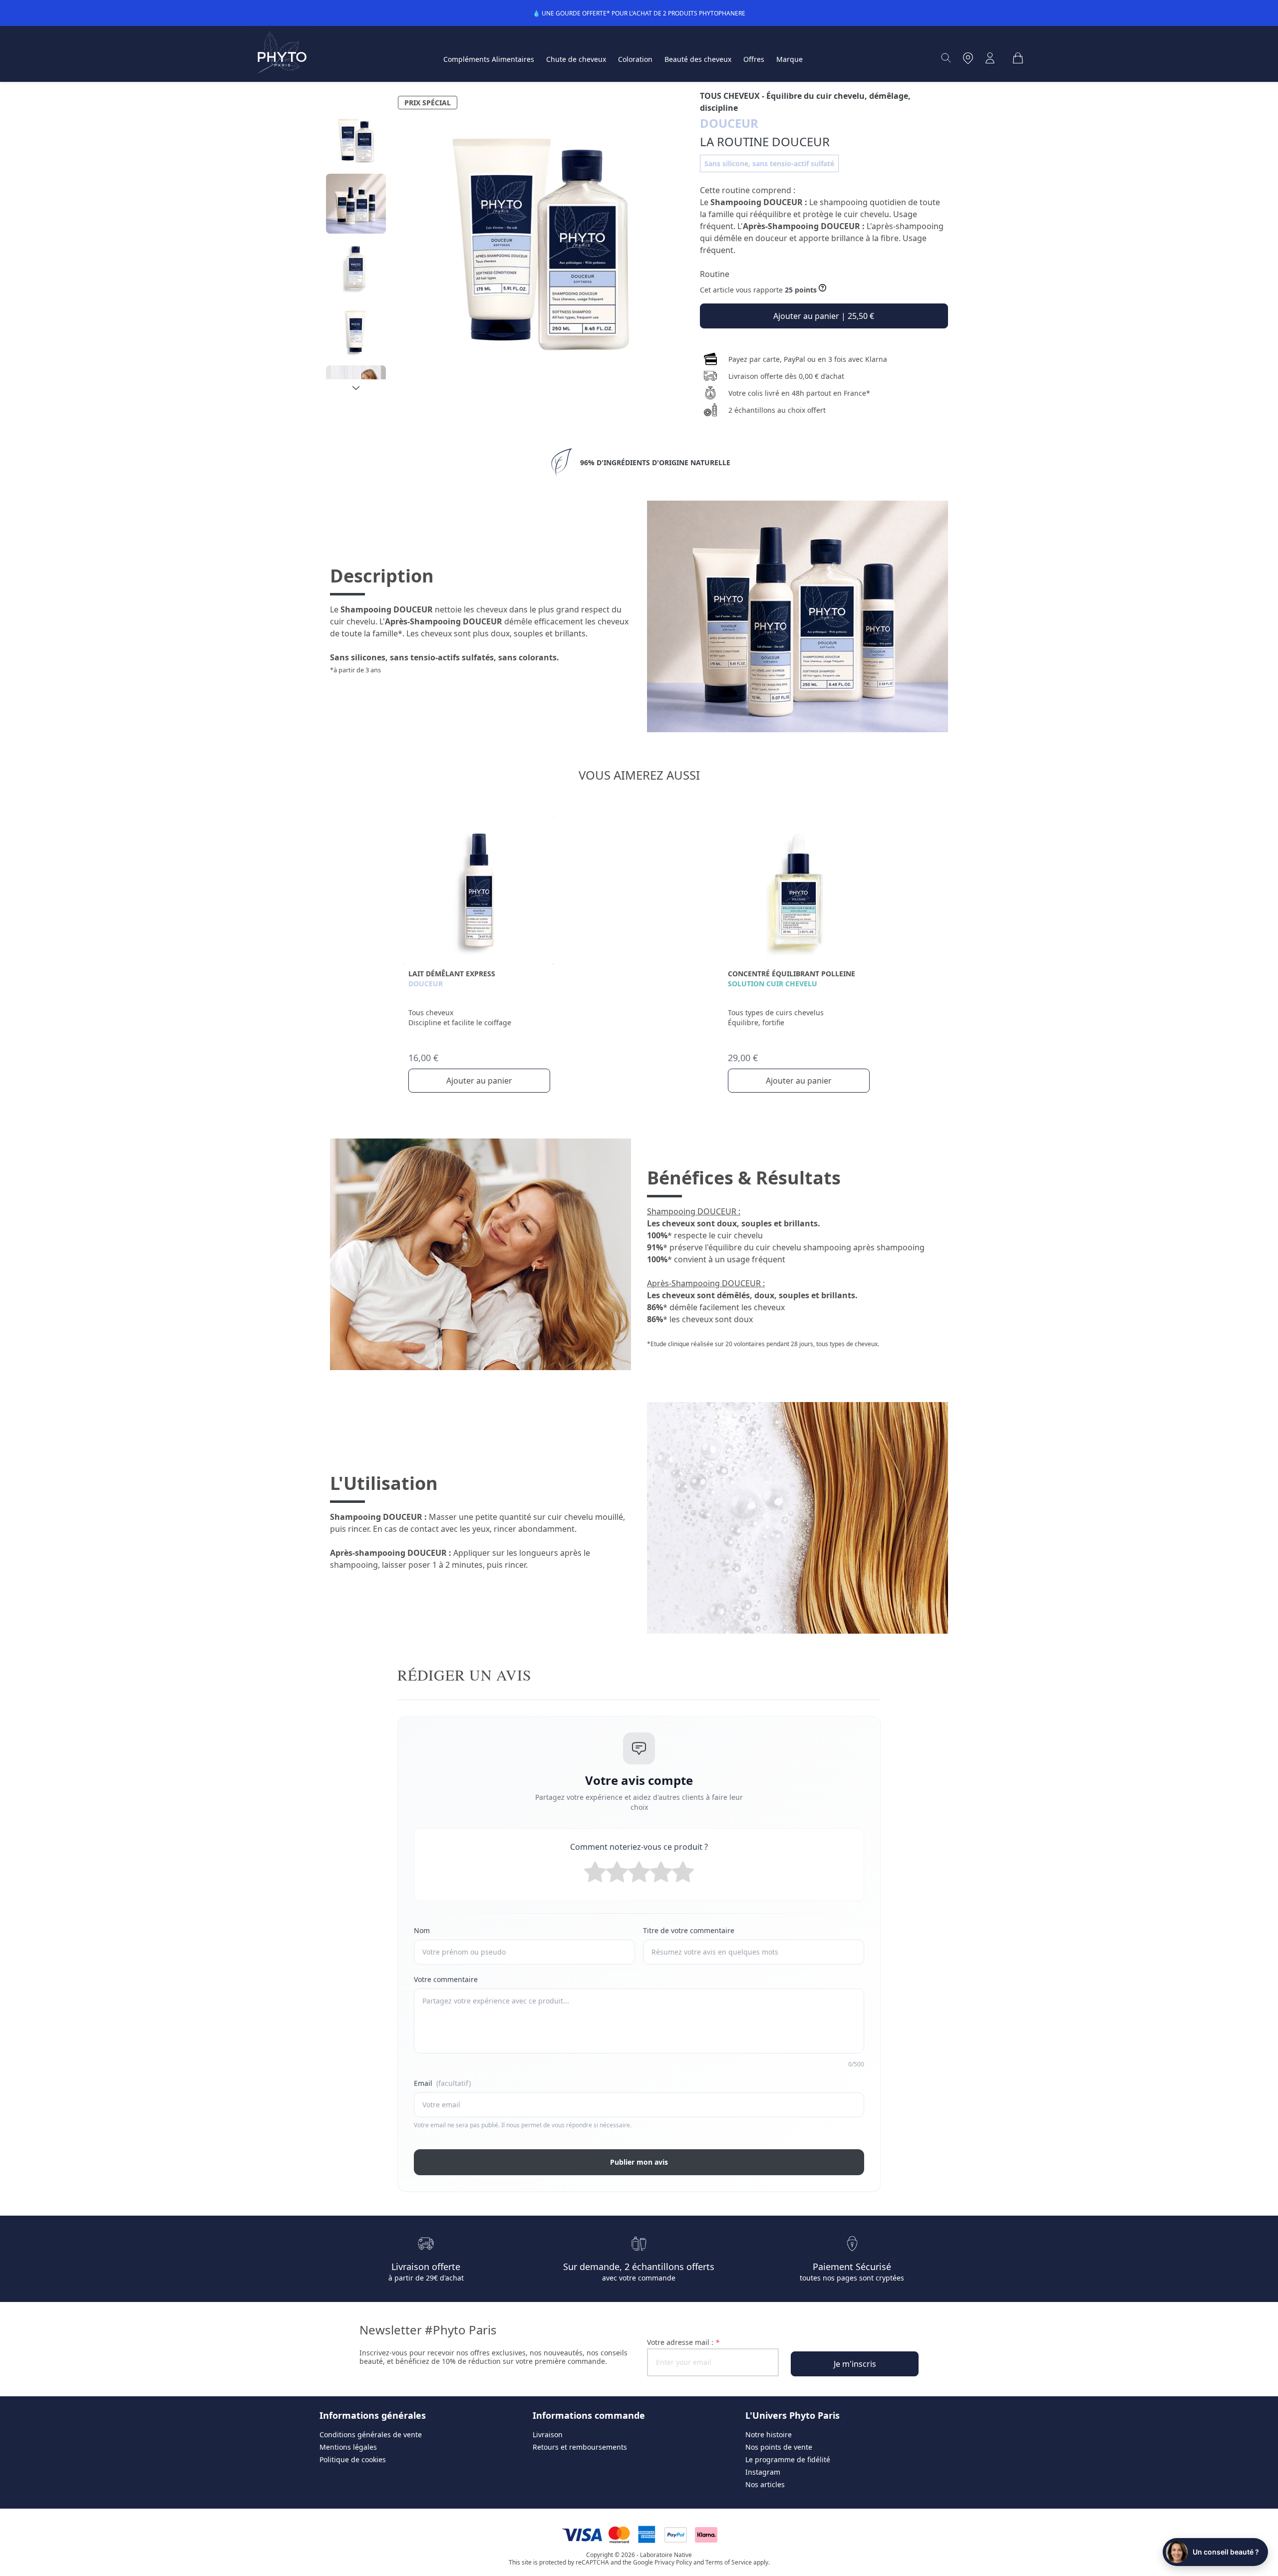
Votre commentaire (446, 1979)
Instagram (763, 2472)
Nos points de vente (779, 2447)
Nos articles (765, 2484)
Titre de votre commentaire (689, 1930)
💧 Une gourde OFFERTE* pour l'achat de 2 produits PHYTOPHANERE (639, 13)
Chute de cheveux (576, 59)
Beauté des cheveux (698, 59)
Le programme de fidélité (788, 2459)
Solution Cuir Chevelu (773, 984)
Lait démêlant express (452, 974)
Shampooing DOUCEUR (757, 202)
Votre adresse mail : (683, 2342)
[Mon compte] (990, 58)
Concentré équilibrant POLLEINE (792, 974)
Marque (790, 59)
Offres (754, 59)
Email (442, 2083)
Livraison (548, 2434)
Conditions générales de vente (371, 2434)
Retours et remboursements (580, 2447)
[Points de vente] (968, 58)
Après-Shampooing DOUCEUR (801, 226)
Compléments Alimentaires (489, 59)
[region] (356, 245)
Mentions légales (348, 2447)
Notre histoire (769, 2434)
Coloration (635, 59)
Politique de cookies (353, 2459)
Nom (422, 1930)
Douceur (426, 984)
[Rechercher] (946, 58)
